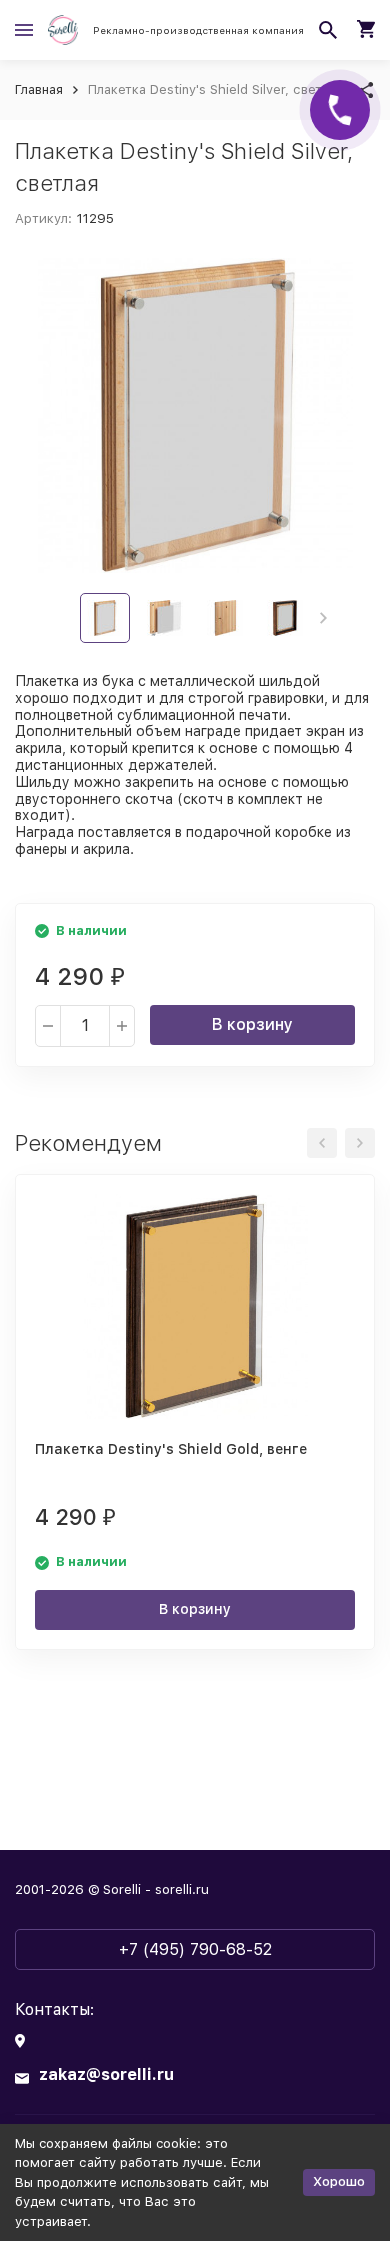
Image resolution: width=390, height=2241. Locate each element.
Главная (39, 89)
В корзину (252, 1024)
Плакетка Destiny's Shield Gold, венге (171, 1449)
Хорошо (339, 2181)
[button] (323, 618)
